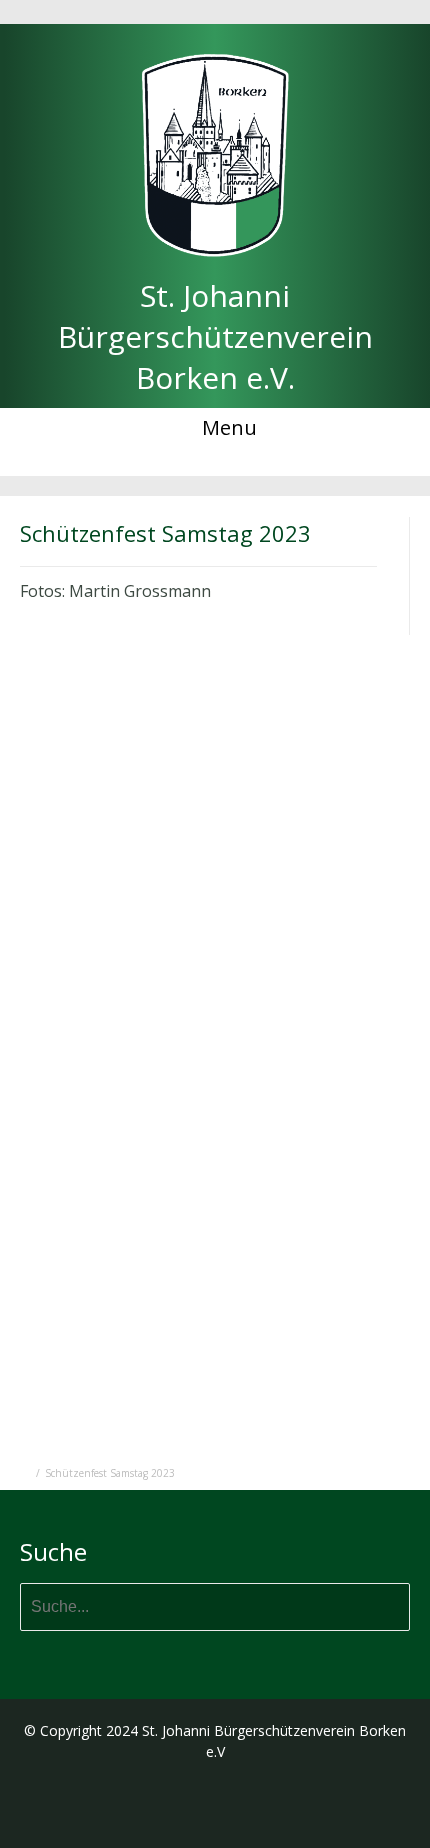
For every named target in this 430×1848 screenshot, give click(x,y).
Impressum (130, 12)
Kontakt (311, 12)
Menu (227, 427)
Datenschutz (225, 12)
